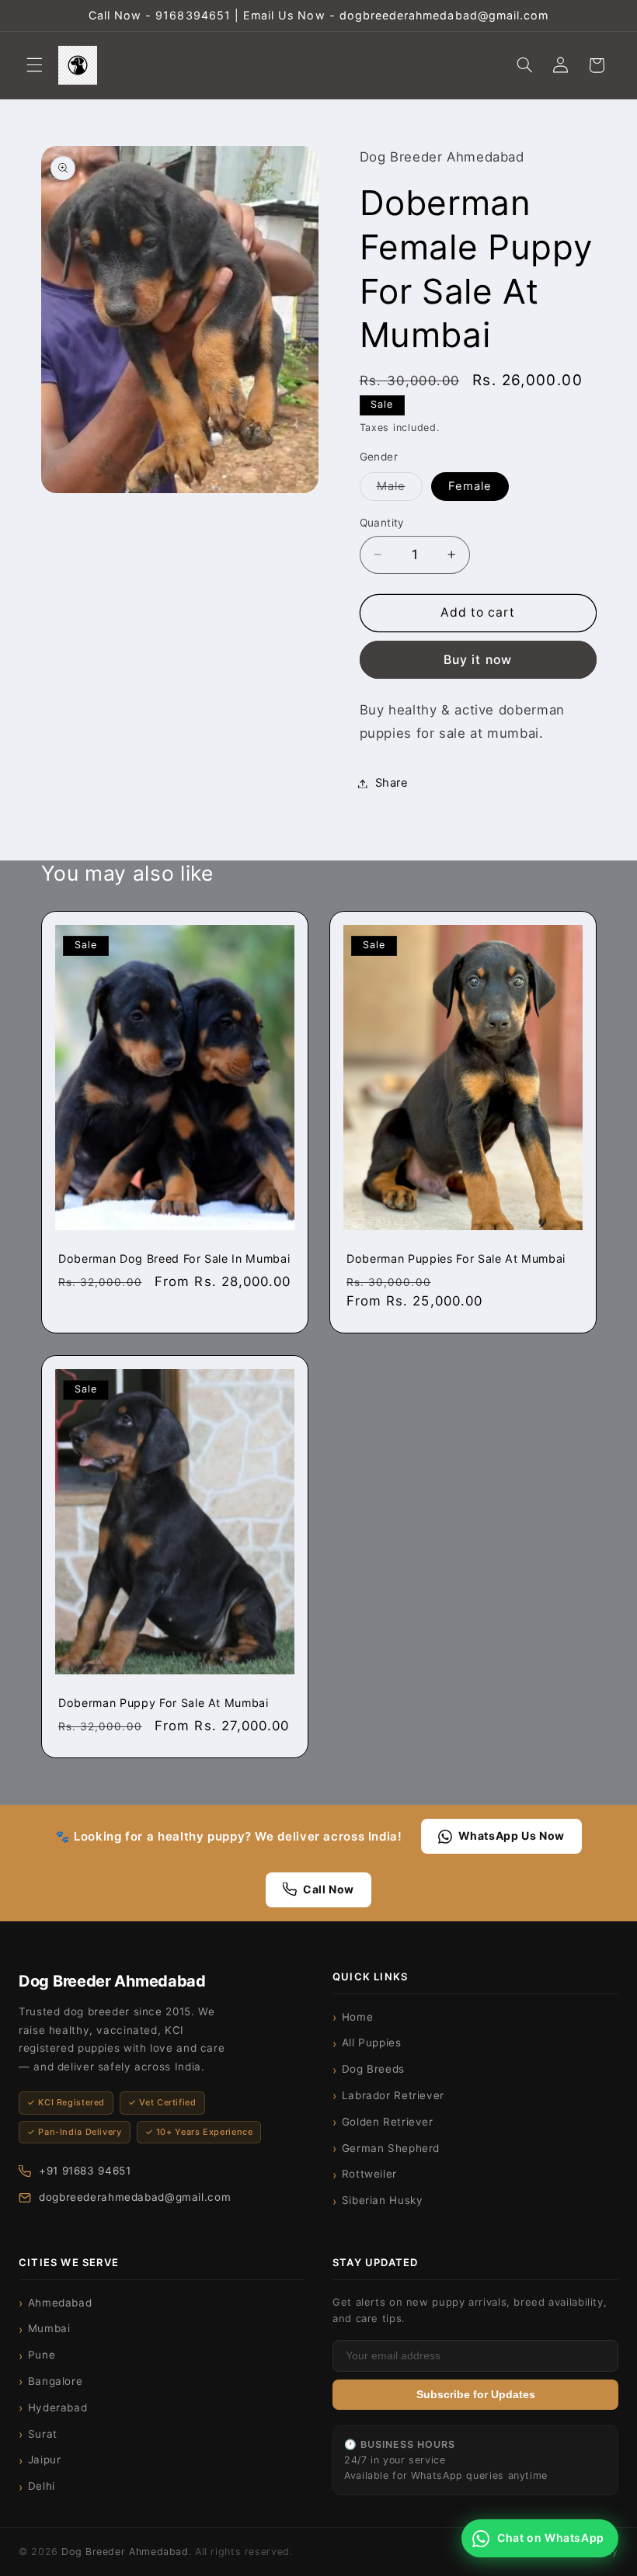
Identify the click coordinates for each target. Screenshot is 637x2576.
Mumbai (49, 2328)
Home (358, 2017)
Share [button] (392, 783)
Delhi (42, 2486)
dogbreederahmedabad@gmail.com (135, 2197)
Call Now (329, 1889)
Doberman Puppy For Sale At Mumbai (164, 1703)
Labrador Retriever (393, 2095)
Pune (42, 2355)
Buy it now (478, 660)
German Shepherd (391, 2148)
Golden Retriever (388, 2122)
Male (400, 490)
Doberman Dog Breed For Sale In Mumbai (174, 1259)
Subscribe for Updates (476, 2395)
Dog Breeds (373, 2069)
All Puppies (372, 2042)
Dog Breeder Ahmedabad (125, 2552)
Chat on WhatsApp (551, 2538)
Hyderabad (58, 2407)
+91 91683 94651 (85, 2171)
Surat (43, 2434)
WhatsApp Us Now (512, 1836)
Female (470, 486)
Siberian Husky (383, 2200)
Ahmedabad (60, 2303)
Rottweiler (369, 2174)
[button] (34, 65)
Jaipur (45, 2460)
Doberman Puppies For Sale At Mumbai (456, 1259)
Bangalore (56, 2381)
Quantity (382, 523)
